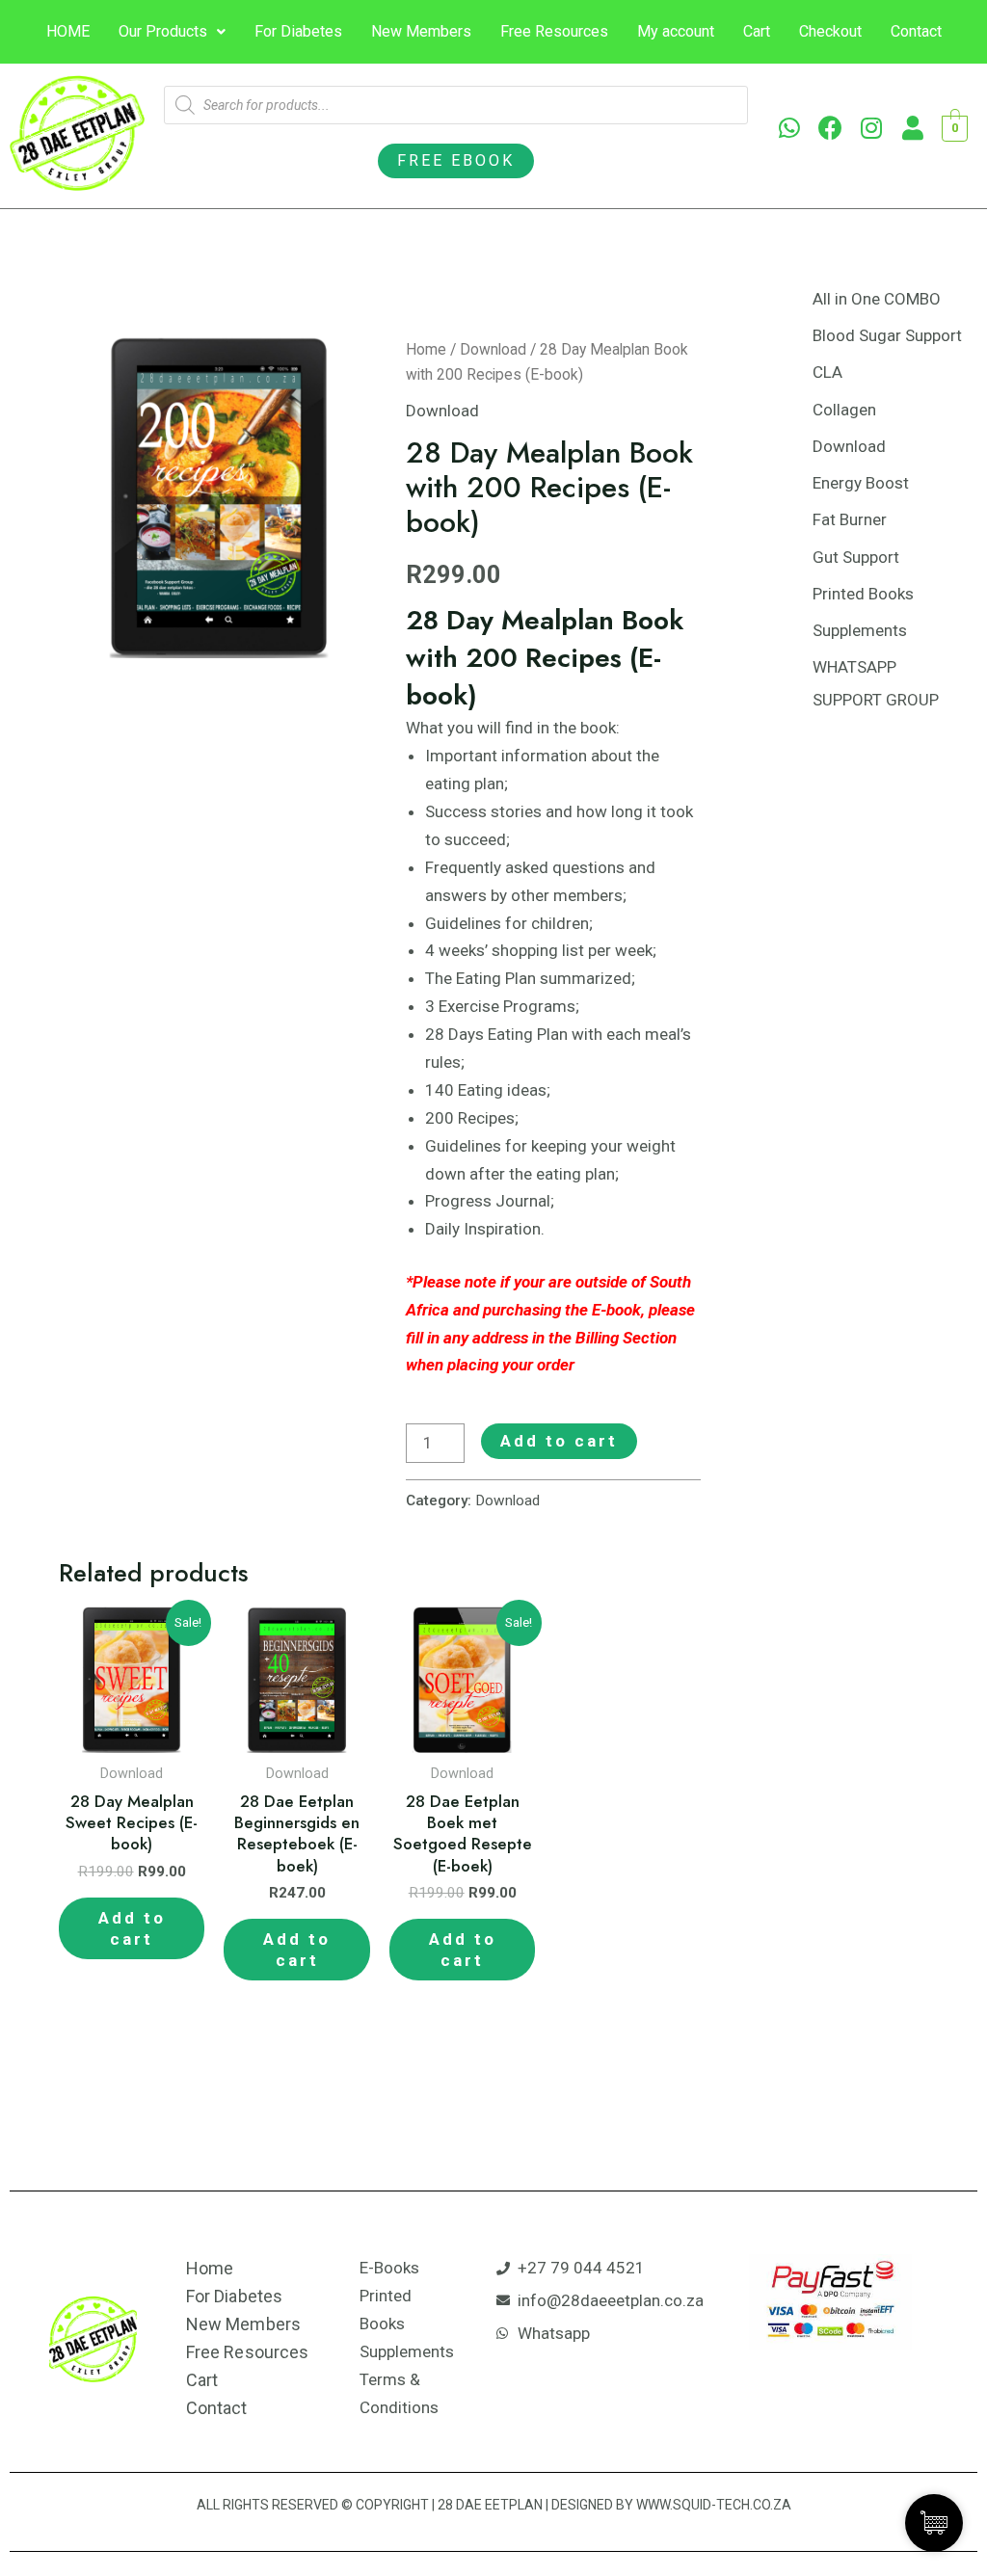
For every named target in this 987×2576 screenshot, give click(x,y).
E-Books (389, 2268)
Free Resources (554, 31)
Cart (757, 31)
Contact (916, 31)
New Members (421, 31)
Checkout (830, 31)
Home (426, 349)
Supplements (407, 2351)
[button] (456, 161)
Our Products (163, 31)
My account (676, 31)
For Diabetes (298, 31)
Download (493, 349)
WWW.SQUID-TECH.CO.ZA (714, 2505)
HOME (68, 31)
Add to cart (559, 1441)
